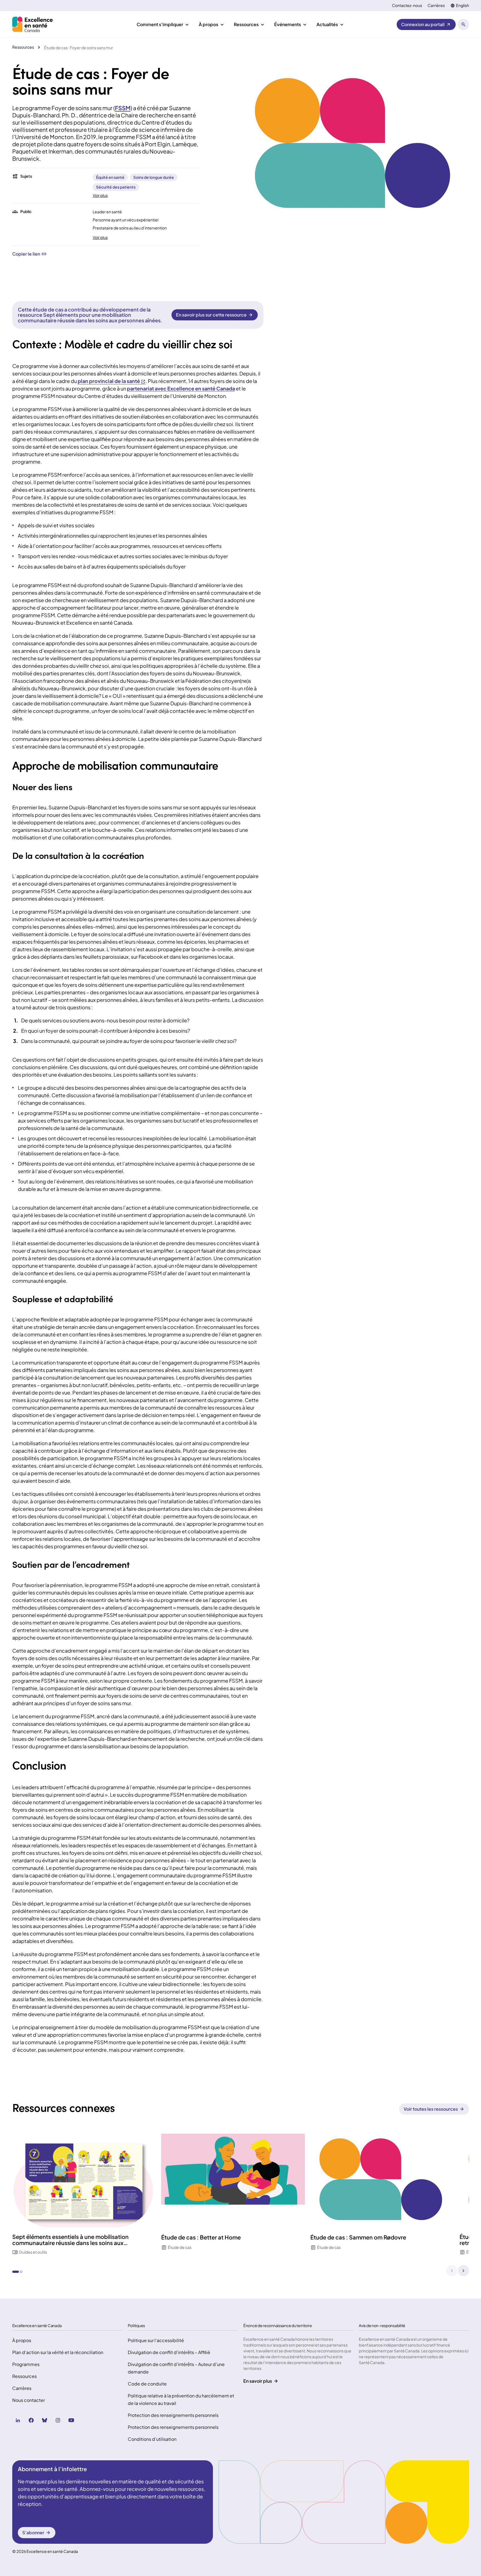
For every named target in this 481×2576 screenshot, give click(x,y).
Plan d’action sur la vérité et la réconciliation (58, 2352)
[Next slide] (463, 2271)
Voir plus (100, 195)
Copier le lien (26, 254)
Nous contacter (29, 2400)
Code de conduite (147, 2384)
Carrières (436, 5)
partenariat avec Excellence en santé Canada (181, 388)
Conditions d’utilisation (152, 2439)
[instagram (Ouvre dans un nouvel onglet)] (58, 2420)
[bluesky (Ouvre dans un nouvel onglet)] (45, 2420)
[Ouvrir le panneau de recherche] (463, 24)
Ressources (24, 2376)
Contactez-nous (407, 5)
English (462, 5)
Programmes (26, 2364)
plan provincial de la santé (109, 381)
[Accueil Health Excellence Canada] (33, 24)
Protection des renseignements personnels (173, 2415)
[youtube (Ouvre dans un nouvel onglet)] (71, 2420)
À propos (22, 2340)
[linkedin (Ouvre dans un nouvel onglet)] (18, 2420)
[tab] (16, 2272)
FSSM (123, 108)
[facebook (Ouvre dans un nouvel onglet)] (31, 2420)
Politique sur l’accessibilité (156, 2340)
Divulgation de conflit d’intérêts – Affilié (169, 2352)
